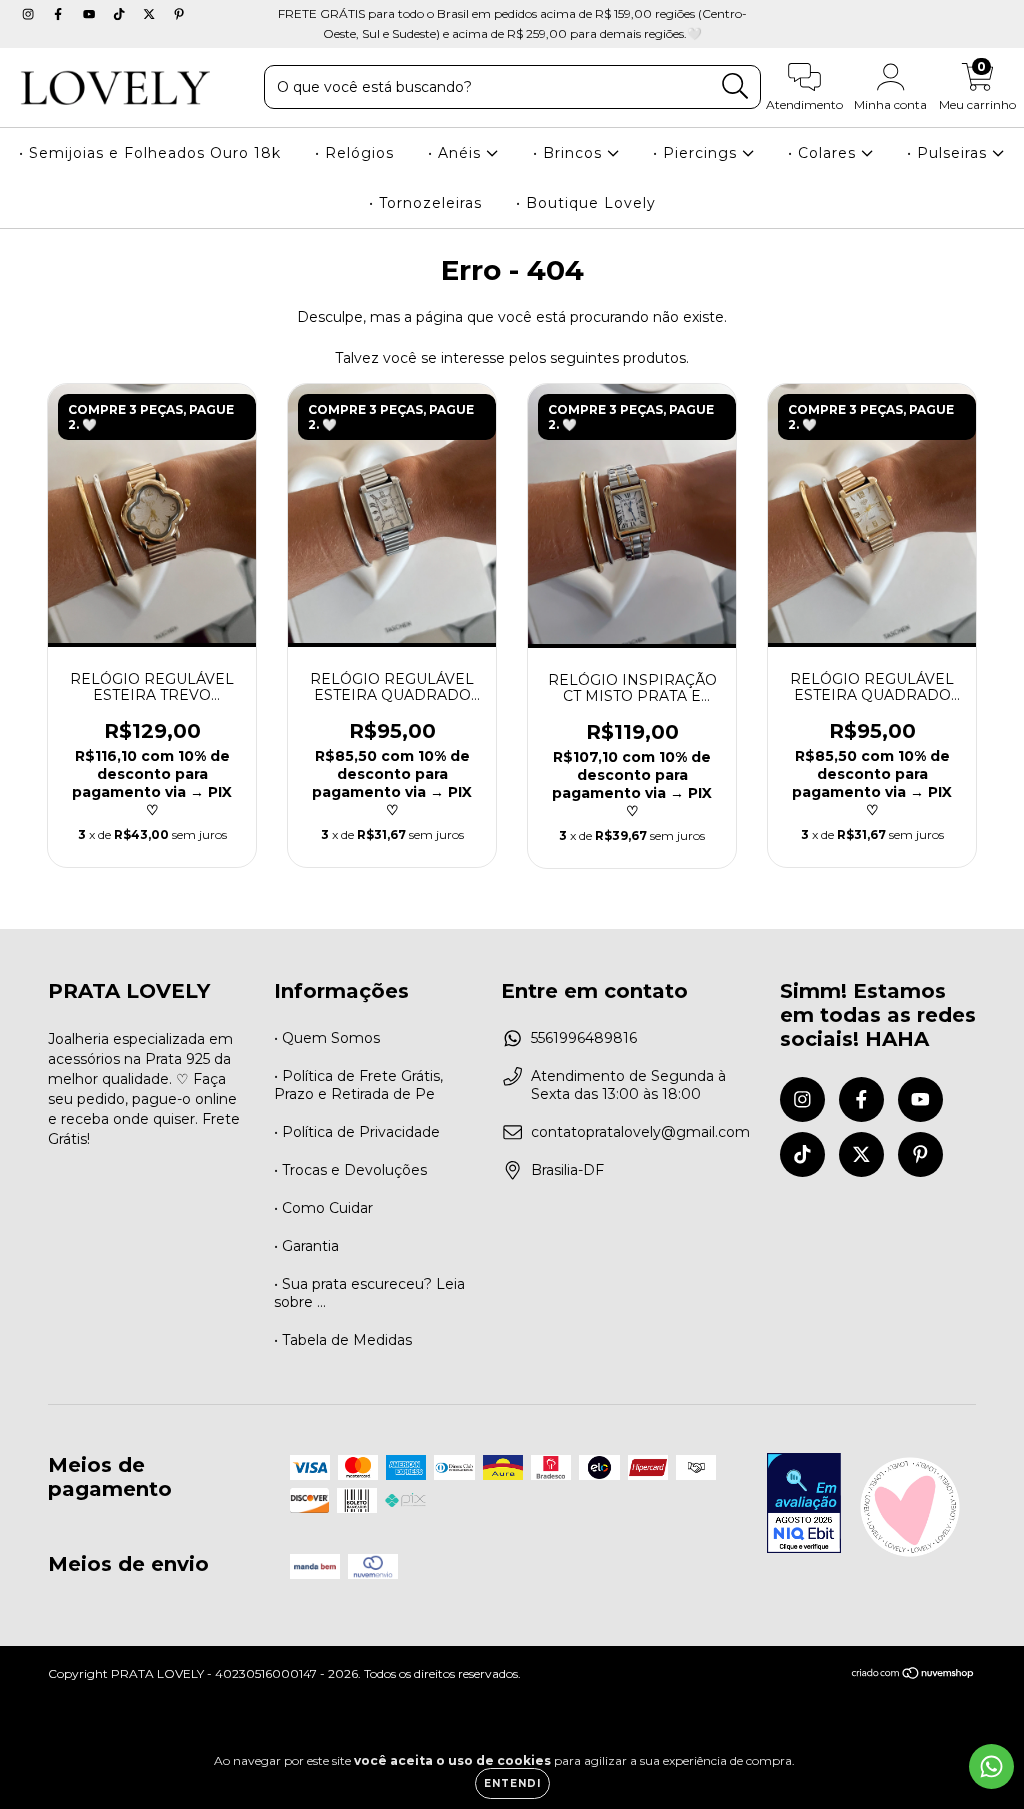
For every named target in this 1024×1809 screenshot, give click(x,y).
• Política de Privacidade (357, 1132)
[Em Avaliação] (804, 1505)
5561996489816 (584, 1038)
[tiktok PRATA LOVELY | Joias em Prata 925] (121, 14)
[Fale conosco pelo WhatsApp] (991, 1766)
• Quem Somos (327, 1038)
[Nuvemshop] (913, 1675)
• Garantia (306, 1246)
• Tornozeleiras (425, 203)
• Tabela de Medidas (343, 1340)
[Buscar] (735, 86)
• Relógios (354, 153)
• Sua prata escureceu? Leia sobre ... (369, 1293)
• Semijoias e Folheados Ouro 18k (150, 153)
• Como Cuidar (323, 1208)
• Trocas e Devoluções (350, 1170)
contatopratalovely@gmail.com (640, 1132)
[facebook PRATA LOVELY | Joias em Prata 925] (60, 14)
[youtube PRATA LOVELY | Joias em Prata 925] (91, 14)
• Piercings (697, 153)
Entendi (512, 1783)
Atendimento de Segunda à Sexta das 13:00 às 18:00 (628, 1085)
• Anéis (457, 153)
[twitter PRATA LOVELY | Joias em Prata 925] (151, 14)
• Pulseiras (949, 153)
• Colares (824, 153)
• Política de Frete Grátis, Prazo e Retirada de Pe (358, 1085)
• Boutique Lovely (586, 203)
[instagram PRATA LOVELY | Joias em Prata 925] (30, 14)
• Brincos (570, 153)
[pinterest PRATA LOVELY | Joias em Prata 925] (179, 14)
